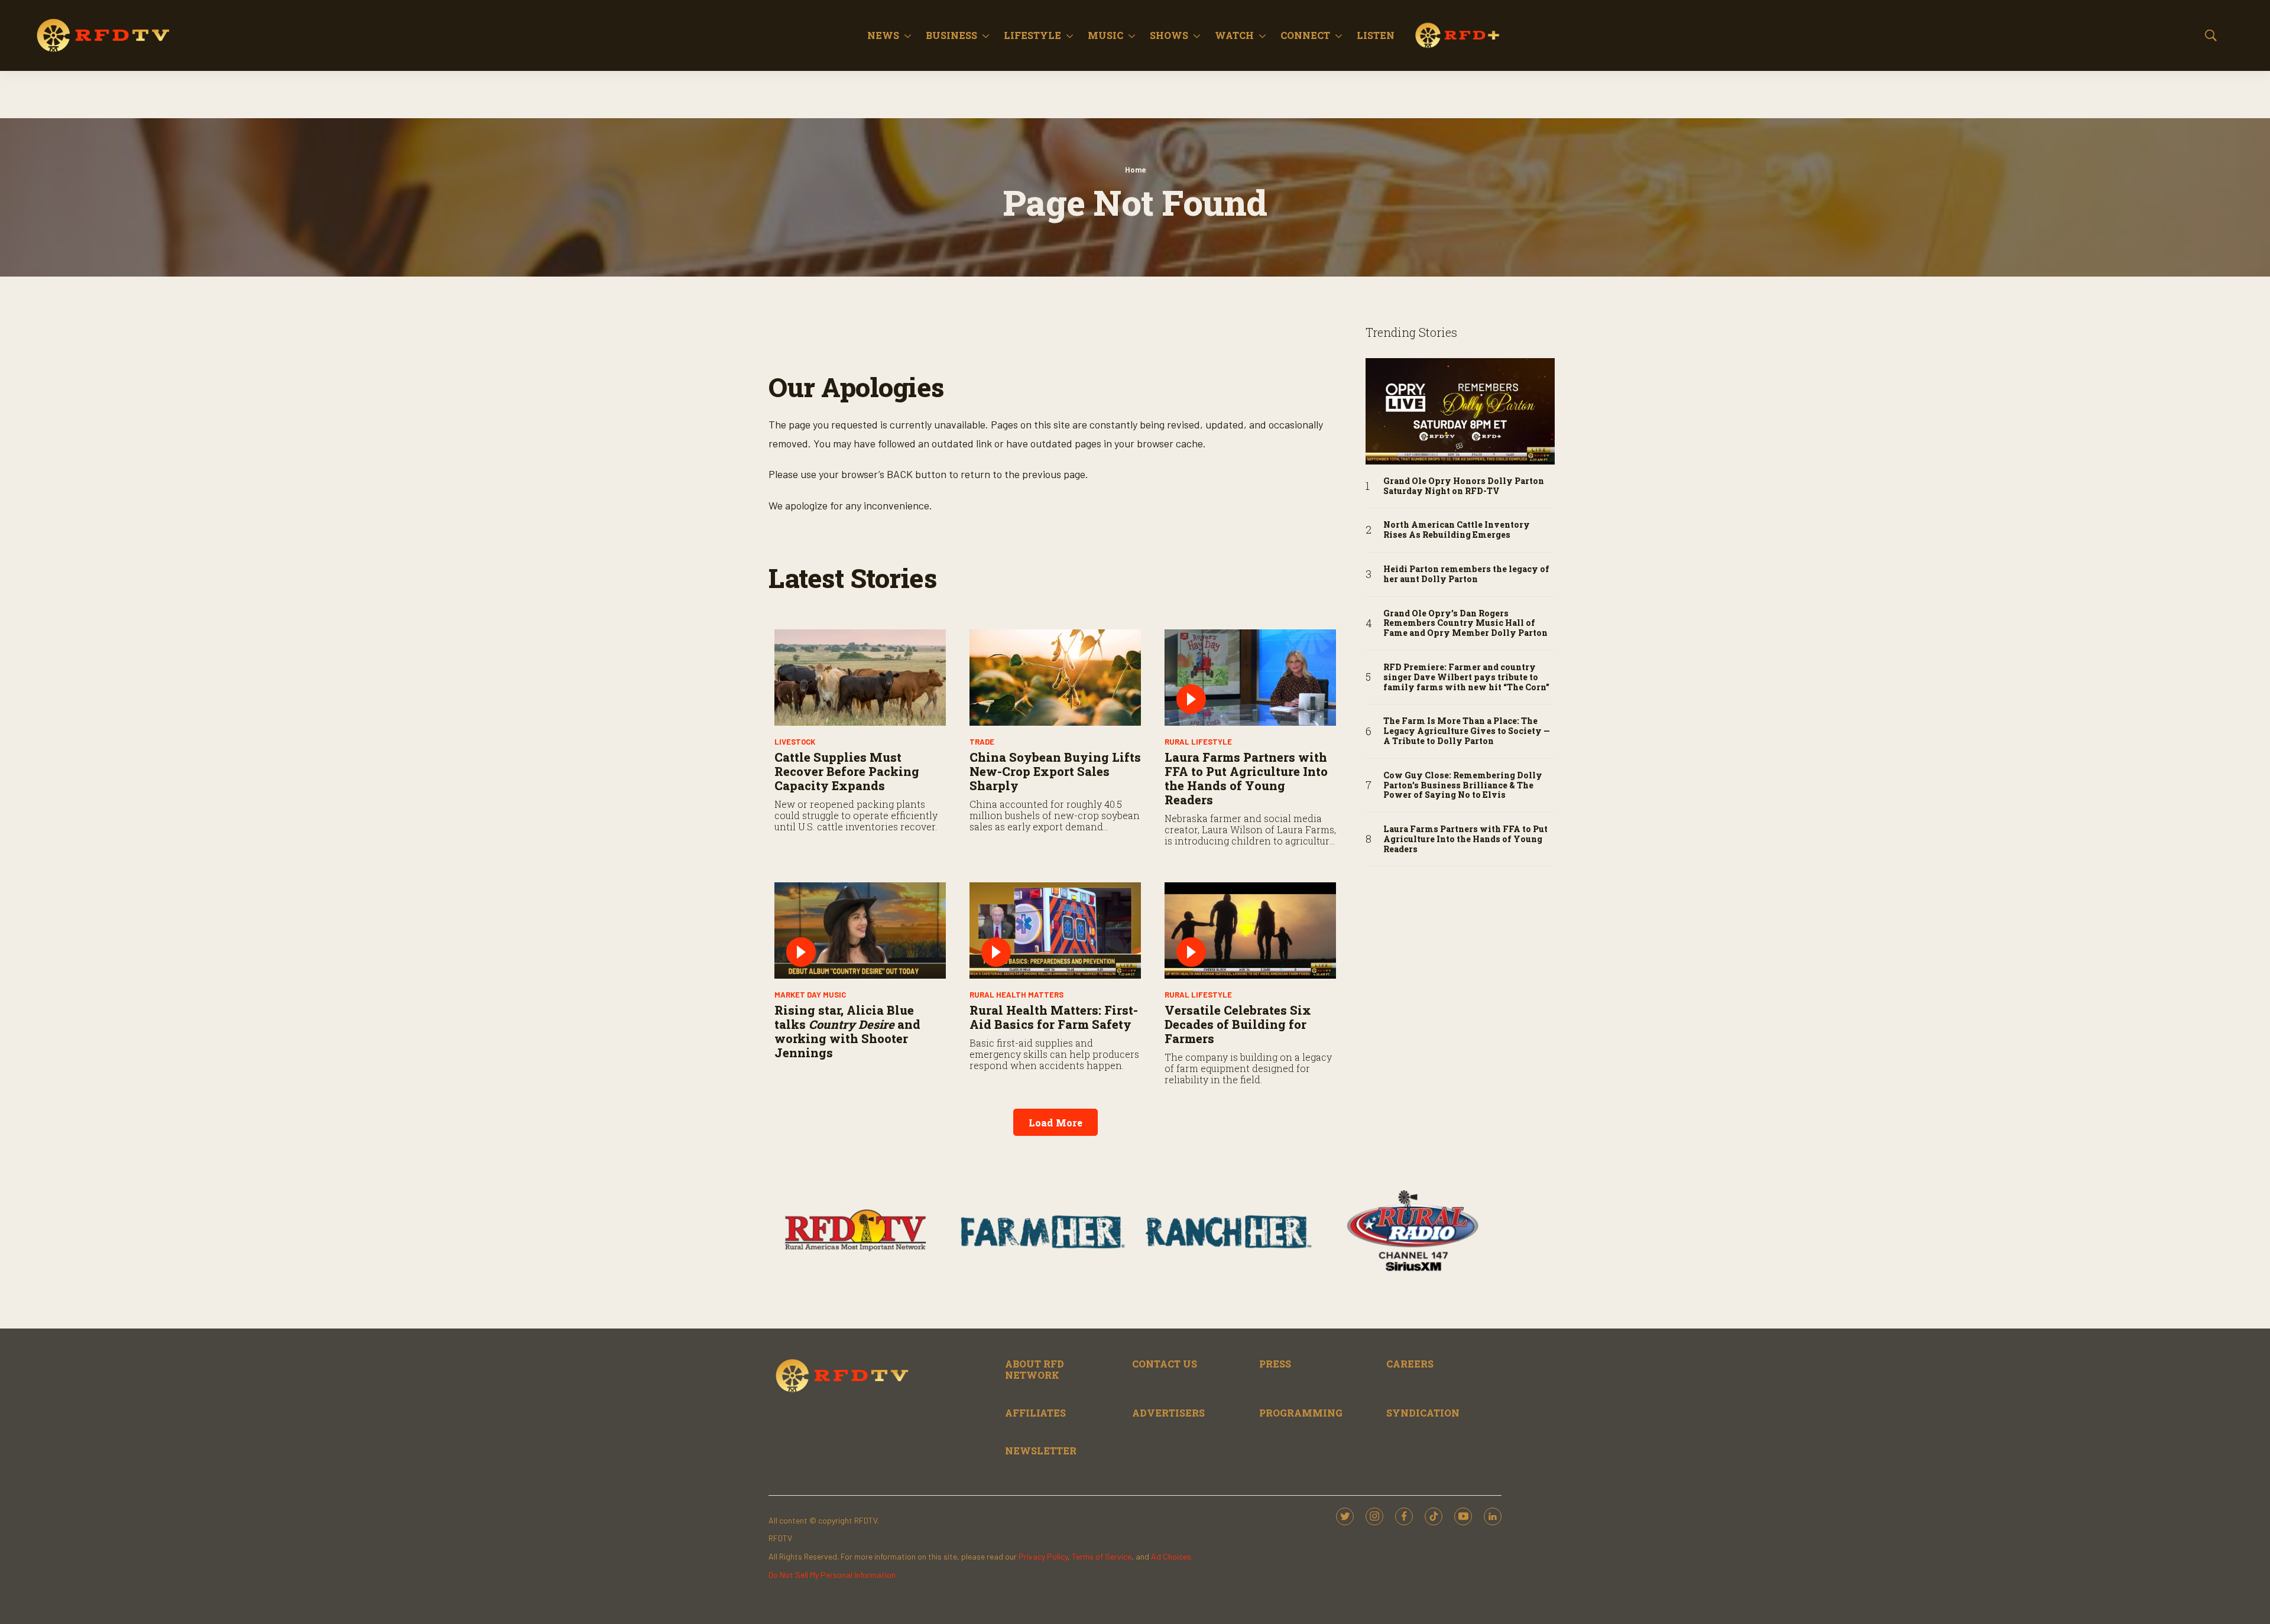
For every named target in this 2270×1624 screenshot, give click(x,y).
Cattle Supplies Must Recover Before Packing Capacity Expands (847, 771)
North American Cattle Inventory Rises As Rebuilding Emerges (1457, 530)
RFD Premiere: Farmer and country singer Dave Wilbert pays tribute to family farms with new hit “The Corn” (1466, 677)
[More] (908, 35)
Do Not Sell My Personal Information (832, 1575)
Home (1135, 170)
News (883, 35)
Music (1105, 35)
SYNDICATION (1423, 1413)
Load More (1055, 1123)
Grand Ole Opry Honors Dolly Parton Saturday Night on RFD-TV (1464, 486)
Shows (1169, 35)
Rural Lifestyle (1198, 742)
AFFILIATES (1035, 1413)
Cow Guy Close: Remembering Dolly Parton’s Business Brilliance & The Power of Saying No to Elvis (1463, 785)
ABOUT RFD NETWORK (1035, 1369)
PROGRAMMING (1301, 1413)
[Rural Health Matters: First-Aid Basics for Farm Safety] (1055, 930)
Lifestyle (1032, 35)
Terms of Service (1102, 1556)
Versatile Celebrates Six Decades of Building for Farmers (1238, 1024)
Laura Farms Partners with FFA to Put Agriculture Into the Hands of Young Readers (1246, 778)
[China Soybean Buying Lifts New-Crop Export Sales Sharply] (1055, 678)
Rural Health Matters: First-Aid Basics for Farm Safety (1054, 1017)
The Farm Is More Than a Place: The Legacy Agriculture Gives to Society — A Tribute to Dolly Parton (1467, 731)
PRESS (1275, 1364)
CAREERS (1410, 1364)
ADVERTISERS (1168, 1413)
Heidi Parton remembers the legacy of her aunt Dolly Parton (1466, 574)
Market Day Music (810, 995)
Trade (982, 742)
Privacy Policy (1043, 1556)
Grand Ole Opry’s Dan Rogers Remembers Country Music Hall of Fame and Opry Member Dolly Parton (1465, 623)
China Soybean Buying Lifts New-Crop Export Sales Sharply (1055, 771)
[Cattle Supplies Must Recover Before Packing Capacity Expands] (860, 678)
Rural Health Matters (1016, 995)
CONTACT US (1165, 1364)
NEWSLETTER (1041, 1451)
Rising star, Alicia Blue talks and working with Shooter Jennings (847, 1031)
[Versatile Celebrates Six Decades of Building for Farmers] (1250, 930)
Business (951, 35)
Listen (1376, 35)
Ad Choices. (1172, 1556)
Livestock (795, 742)
